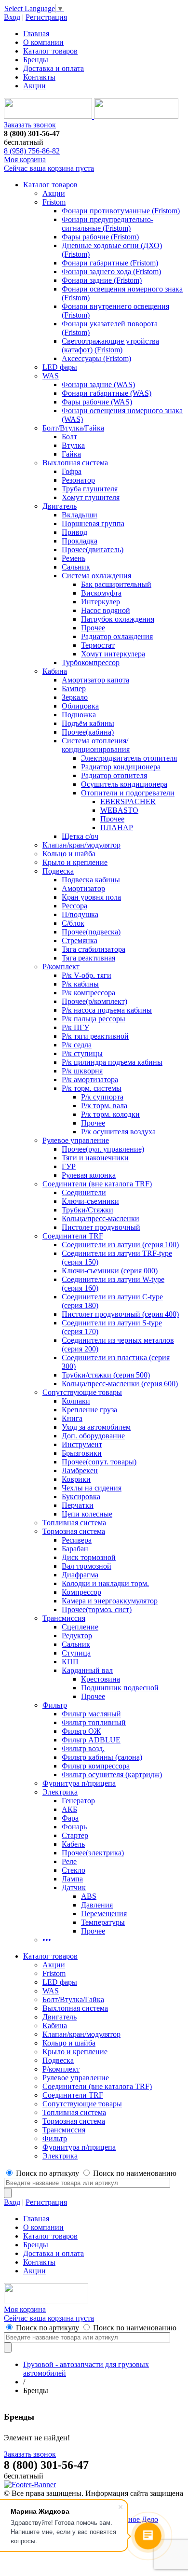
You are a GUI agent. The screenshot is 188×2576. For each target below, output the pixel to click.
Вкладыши (80, 515)
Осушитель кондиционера (124, 784)
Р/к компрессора (88, 993)
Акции (34, 86)
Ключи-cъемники (90, 1201)
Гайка (71, 454)
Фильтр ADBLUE (91, 1740)
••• (47, 1940)
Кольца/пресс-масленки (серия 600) (120, 1384)
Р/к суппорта (102, 1097)
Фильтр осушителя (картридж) (112, 1775)
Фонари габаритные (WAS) (107, 393)
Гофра (72, 471)
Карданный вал (87, 1670)
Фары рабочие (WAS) (97, 402)
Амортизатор (83, 888)
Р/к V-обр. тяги (87, 975)
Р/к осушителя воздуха (118, 1132)
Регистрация (46, 17)
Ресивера (77, 1540)
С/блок (73, 923)
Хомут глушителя (91, 497)
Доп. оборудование (93, 1436)
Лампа (72, 1879)
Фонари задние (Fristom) (102, 280)
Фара (70, 1818)
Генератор (78, 1801)
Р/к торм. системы (92, 1088)
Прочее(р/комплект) (94, 1001)
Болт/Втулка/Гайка (73, 428)
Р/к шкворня (82, 1071)
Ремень (74, 558)
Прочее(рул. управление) (103, 1149)
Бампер (74, 689)
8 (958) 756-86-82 (32, 151)
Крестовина (101, 1679)
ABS (89, 1896)
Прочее (93, 628)
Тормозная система (74, 1531)
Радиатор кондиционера (121, 767)
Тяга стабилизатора (94, 949)
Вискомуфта (101, 593)
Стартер (75, 1835)
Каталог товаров (50, 51)
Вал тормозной (87, 1566)
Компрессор (81, 1592)
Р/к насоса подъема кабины (107, 1010)
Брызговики (82, 1453)
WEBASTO (119, 810)
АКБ (69, 1809)
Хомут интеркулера (113, 654)
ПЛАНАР (117, 828)
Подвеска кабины (91, 880)
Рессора (74, 906)
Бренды (36, 60)
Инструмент (82, 1444)
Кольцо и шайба (69, 854)
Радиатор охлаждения (117, 636)
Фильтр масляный (91, 1714)
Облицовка (80, 706)
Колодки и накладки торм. (105, 1583)
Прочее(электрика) (93, 1853)
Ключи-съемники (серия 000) (110, 1271)
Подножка (79, 715)
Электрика (60, 1792)
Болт (69, 437)
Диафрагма (80, 1575)
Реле (69, 1861)
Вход (12, 17)
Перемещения (104, 1914)
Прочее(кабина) (88, 732)
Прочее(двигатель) (93, 550)
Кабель (73, 1844)
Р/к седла (77, 1045)
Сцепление (80, 1627)
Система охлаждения (96, 576)
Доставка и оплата (54, 68)
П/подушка (80, 914)
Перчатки (78, 1505)
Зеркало (75, 697)
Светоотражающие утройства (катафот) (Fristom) (110, 345)
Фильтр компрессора (96, 1766)
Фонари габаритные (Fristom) (110, 263)
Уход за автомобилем (96, 1427)
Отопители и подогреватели (128, 793)
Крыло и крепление (75, 862)
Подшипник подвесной (120, 1688)
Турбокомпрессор (91, 662)
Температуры (103, 1922)
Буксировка (81, 1497)
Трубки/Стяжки (87, 1210)
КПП (70, 1662)
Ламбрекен (80, 1470)
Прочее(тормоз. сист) (97, 1609)
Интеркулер (101, 602)
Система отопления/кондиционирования (96, 745)
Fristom (54, 202)
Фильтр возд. (83, 1748)
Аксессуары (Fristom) (96, 358)
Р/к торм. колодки (110, 1114)
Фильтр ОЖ (81, 1731)
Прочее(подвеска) (91, 932)
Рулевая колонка (89, 1175)
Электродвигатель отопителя (129, 758)
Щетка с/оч (80, 836)
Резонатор (78, 480)
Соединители (84, 1192)
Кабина (55, 671)
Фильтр (55, 1705)
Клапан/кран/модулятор (81, 845)
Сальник (76, 567)
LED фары (60, 367)
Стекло (74, 1870)
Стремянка (80, 940)
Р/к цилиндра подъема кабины (112, 1062)
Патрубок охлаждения (118, 619)
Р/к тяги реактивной (95, 1036)
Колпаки (76, 1401)
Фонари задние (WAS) (98, 384)
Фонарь (74, 1827)
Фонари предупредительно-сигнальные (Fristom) (107, 224)
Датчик (74, 1887)
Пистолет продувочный (101, 1227)
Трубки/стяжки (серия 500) (106, 1375)
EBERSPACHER (128, 801)
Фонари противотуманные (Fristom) (121, 211)
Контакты (39, 77)
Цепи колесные (87, 1514)
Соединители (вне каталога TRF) (97, 1184)
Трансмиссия (64, 1618)
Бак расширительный (116, 584)
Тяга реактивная (88, 958)
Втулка (73, 445)
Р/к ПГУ (75, 1027)
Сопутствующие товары (82, 1392)
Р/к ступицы (82, 1053)
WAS (51, 376)
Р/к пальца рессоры (94, 1019)
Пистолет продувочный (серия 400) (120, 1314)
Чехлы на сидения (92, 1488)
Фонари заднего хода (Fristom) (111, 272)
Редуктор (77, 1636)
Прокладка (80, 541)
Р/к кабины (80, 984)
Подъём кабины (88, 723)
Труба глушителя (90, 489)
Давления (97, 1905)
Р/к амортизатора (90, 1079)
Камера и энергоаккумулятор (110, 1601)
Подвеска (58, 871)
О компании (43, 42)
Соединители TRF (73, 1236)
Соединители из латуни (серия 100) (120, 1245)
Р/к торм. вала (104, 1106)
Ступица (76, 1653)
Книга (72, 1418)
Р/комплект (61, 967)
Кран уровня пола (91, 897)
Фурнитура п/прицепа (79, 1783)
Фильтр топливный (94, 1722)
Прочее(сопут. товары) (99, 1462)
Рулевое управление (76, 1140)
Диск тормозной (89, 1557)
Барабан (75, 1549)
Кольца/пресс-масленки (101, 1218)
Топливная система (74, 1523)
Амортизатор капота (95, 680)
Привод (74, 532)
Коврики (76, 1479)
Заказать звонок (30, 125)
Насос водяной (106, 610)
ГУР (69, 1166)
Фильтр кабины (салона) (102, 1757)
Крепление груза (89, 1410)
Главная (36, 34)
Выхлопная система (75, 463)
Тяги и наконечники (95, 1158)
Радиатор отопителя (114, 775)
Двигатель (60, 506)
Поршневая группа (93, 523)
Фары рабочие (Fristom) (100, 237)
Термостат (98, 645)
